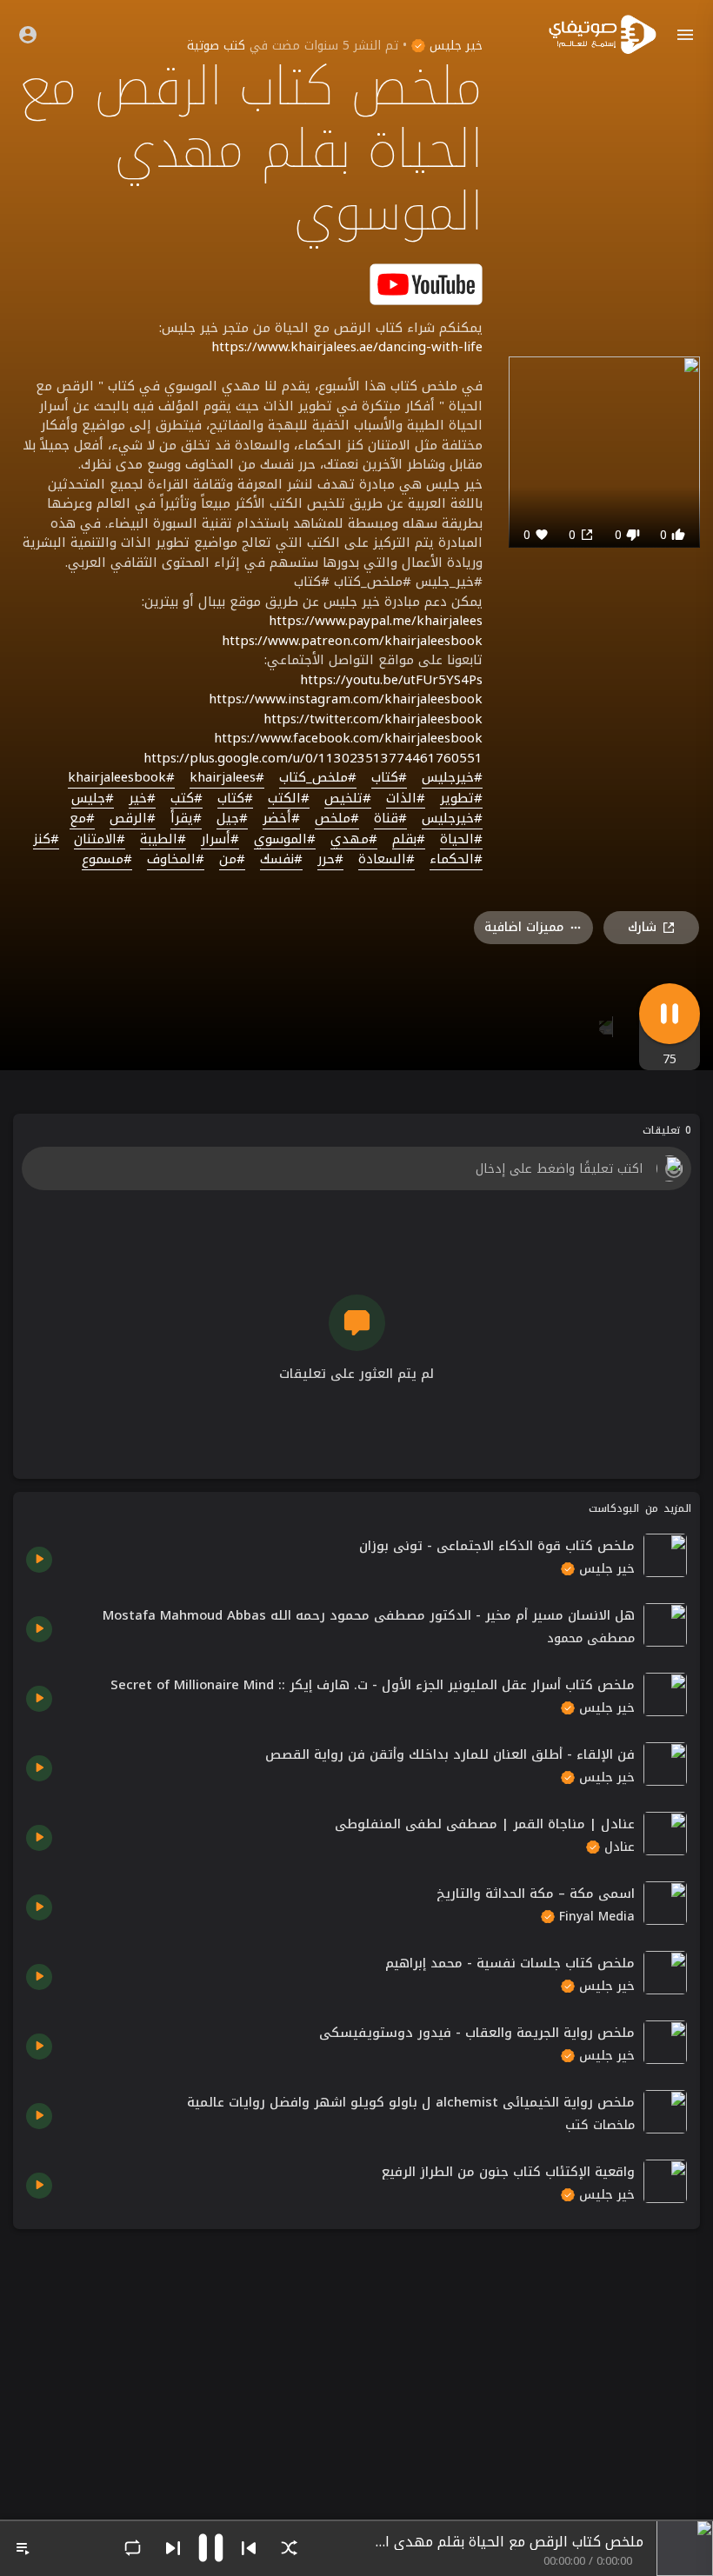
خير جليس (454, 46)
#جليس (93, 799)
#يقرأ (186, 819)
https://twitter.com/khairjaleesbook (373, 719)
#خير (142, 799)
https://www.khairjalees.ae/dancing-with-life (347, 347)
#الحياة (461, 840)
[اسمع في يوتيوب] (426, 283)
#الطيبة (163, 840)
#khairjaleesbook (121, 778)
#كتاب (389, 778)
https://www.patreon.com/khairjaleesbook (352, 641)
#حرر (330, 860)
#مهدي (354, 840)
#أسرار (220, 840)
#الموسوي (285, 840)
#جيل (232, 819)
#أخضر (281, 819)
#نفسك (281, 860)
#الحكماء (456, 860)
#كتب (187, 799)
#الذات (406, 799)
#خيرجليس (452, 778)
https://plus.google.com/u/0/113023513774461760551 (313, 758)
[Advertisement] (356, 2364)
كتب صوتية (216, 46)
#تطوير (461, 799)
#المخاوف (176, 860)
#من (232, 860)
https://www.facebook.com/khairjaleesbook (348, 738)
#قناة (390, 819)
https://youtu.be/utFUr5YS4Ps (391, 680)
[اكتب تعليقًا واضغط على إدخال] (356, 1168)
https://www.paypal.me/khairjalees (376, 621)
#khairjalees (227, 778)
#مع (82, 819)
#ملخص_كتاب (318, 778)
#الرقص (133, 819)
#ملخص (337, 819)
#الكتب (289, 799)
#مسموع (107, 860)
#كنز (46, 840)
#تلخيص (348, 799)
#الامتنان (100, 840)
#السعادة (386, 860)
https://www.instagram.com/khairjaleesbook (346, 699)
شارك (642, 927)
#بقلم (409, 840)
